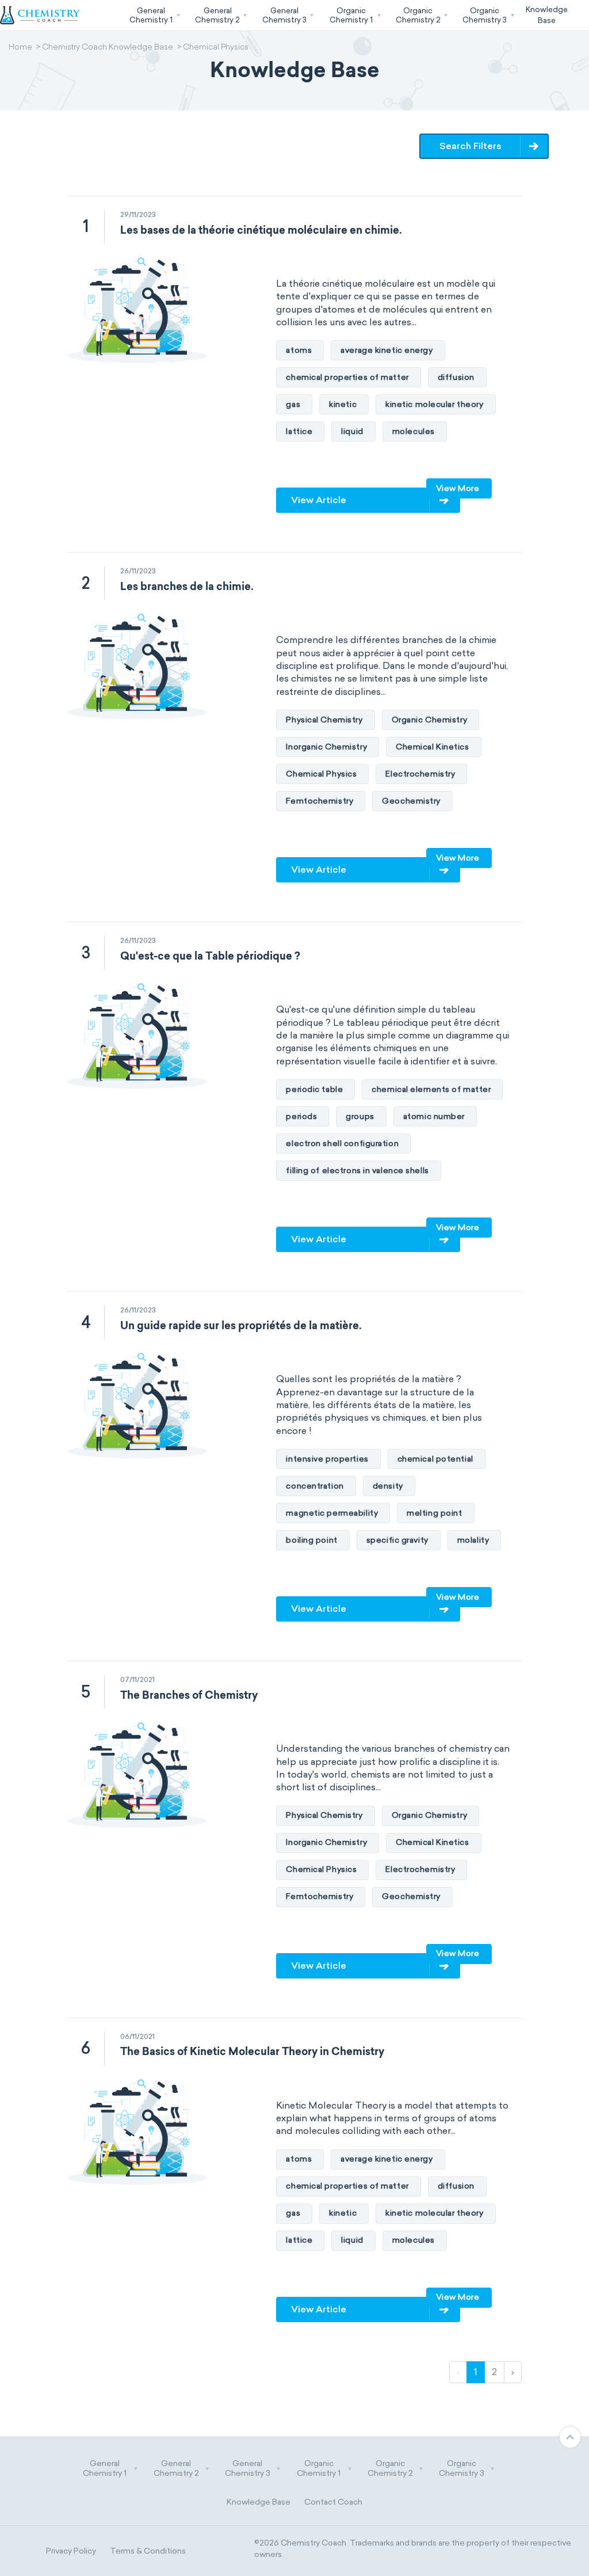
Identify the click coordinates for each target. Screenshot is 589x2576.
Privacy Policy (71, 2551)
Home (20, 48)
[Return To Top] (570, 2437)
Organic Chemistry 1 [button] (319, 2469)
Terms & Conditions (148, 2551)
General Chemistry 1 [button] (105, 2469)
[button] (154, 15)
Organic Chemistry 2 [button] (390, 2469)
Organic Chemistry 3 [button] (462, 2469)
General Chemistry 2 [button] (176, 2469)
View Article (319, 500)
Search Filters (471, 146)
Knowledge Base (259, 2502)
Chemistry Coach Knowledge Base (108, 48)
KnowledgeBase (547, 15)
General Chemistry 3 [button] (248, 2469)
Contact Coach (333, 2502)
